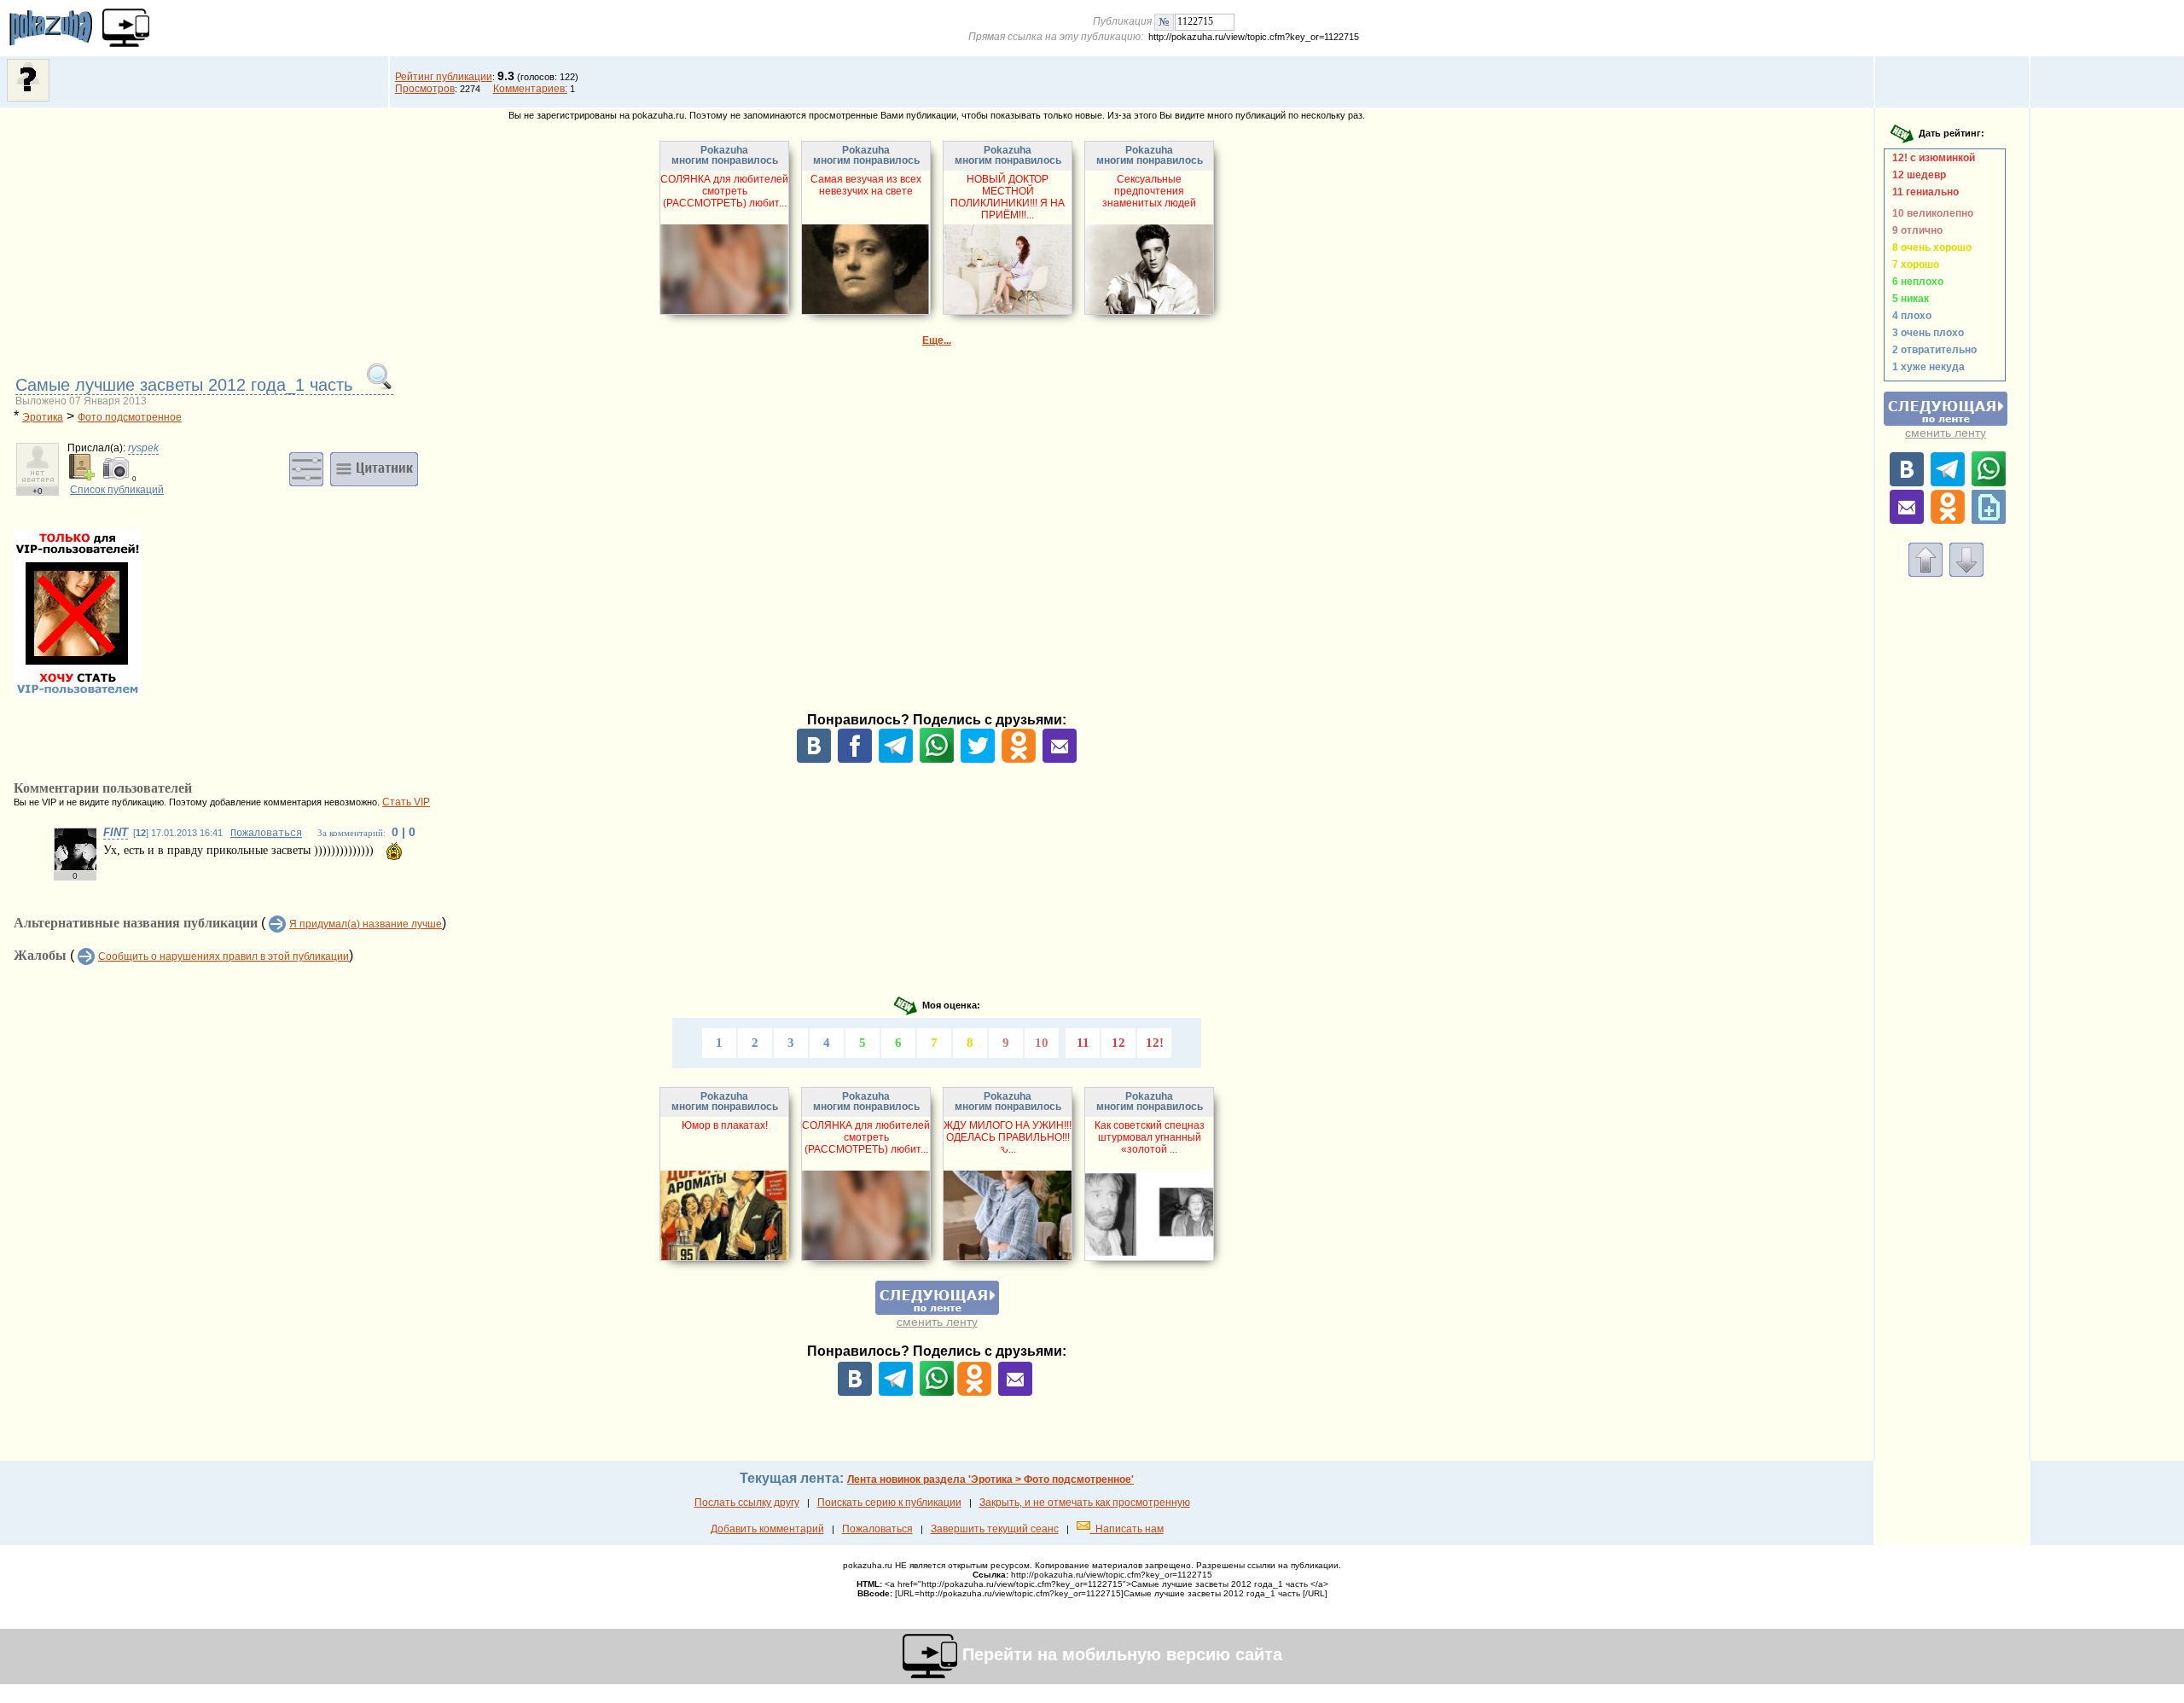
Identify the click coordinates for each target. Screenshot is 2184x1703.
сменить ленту (937, 1322)
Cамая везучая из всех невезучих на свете (866, 185)
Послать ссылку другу (747, 1502)
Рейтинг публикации (444, 77)
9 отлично (1915, 230)
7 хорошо (1913, 264)
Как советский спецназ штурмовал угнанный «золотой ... (1150, 1137)
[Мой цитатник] (374, 468)
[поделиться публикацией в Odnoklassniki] (1019, 759)
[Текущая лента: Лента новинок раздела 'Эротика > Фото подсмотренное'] (937, 1311)
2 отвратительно (1932, 350)
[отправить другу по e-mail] (1060, 759)
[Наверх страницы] (1926, 573)
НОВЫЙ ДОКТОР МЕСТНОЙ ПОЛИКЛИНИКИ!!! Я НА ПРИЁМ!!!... (1008, 197)
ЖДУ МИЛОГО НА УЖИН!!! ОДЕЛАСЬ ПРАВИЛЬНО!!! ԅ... (1008, 1137)
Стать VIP (406, 802)
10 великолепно (1930, 213)
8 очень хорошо (1929, 247)
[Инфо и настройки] (306, 468)
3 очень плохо (1926, 333)
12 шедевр (1917, 175)
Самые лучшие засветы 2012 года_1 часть (186, 385)
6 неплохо (1915, 282)
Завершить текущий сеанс (995, 1529)
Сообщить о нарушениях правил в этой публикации (224, 956)
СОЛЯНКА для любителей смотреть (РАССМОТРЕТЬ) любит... (724, 191)
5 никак (1908, 299)
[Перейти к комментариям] (1966, 573)
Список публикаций (117, 490)
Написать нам (1127, 1529)
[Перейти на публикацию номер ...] (1164, 21)
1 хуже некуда (1926, 367)
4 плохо (1909, 316)
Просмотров (425, 89)
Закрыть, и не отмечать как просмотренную (1085, 1502)
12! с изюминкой (1931, 158)
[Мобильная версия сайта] (126, 28)
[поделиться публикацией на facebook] (855, 759)
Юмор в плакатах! (725, 1125)
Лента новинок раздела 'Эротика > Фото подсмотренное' (990, 1479)
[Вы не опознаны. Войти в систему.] (28, 98)
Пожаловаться (266, 834)
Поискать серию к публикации (889, 1502)
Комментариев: (530, 89)
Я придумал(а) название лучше (366, 924)
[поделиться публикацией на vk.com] (814, 759)
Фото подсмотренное (130, 417)
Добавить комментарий (767, 1529)
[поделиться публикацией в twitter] (978, 759)
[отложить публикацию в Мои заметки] (1989, 520)
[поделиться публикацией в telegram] (896, 759)
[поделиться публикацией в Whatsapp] (937, 759)
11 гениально (1923, 192)
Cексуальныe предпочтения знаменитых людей (1149, 191)
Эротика (43, 417)
